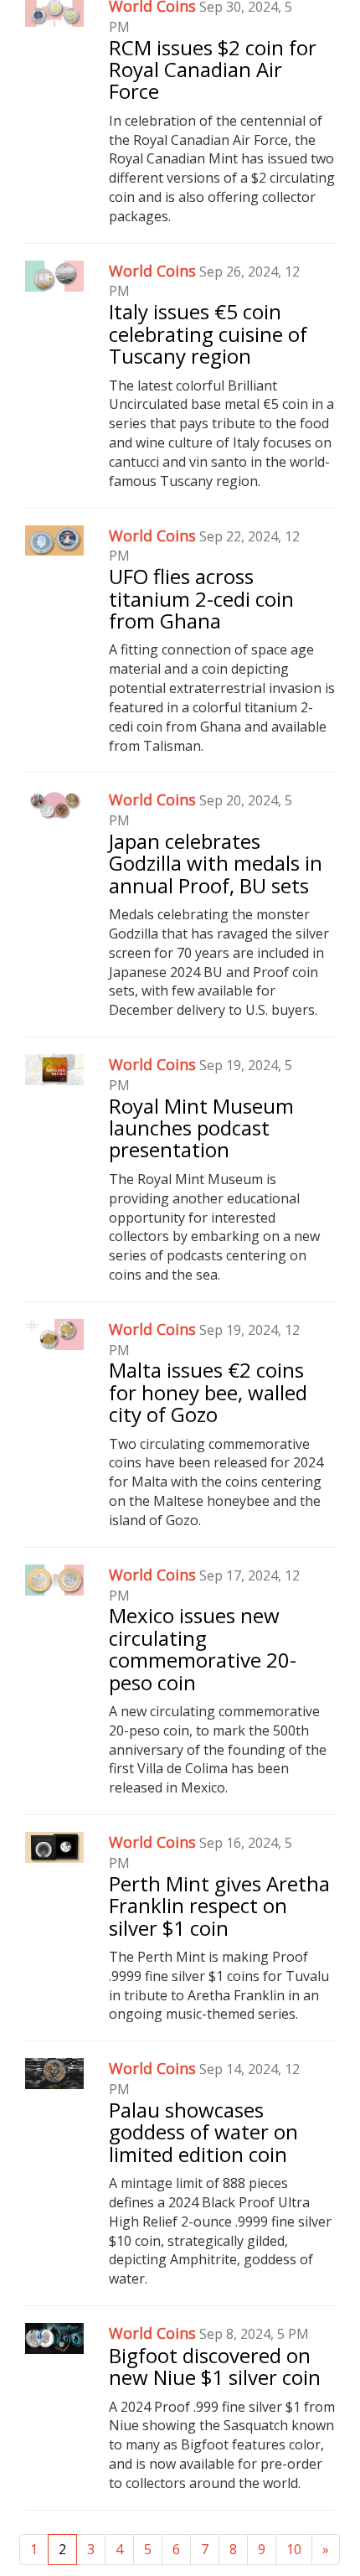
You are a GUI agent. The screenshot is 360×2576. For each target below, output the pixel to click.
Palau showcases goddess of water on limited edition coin (203, 2132)
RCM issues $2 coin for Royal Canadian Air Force (213, 70)
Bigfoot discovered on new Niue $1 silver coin (215, 2366)
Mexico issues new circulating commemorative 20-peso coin (203, 1648)
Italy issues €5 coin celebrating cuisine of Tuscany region (208, 334)
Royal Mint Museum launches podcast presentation (201, 1128)
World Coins (152, 271)
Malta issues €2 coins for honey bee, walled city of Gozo (208, 1392)
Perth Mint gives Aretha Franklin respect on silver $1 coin (219, 1906)
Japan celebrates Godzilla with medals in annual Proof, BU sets (216, 863)
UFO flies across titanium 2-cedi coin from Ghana (201, 598)
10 (294, 2549)
